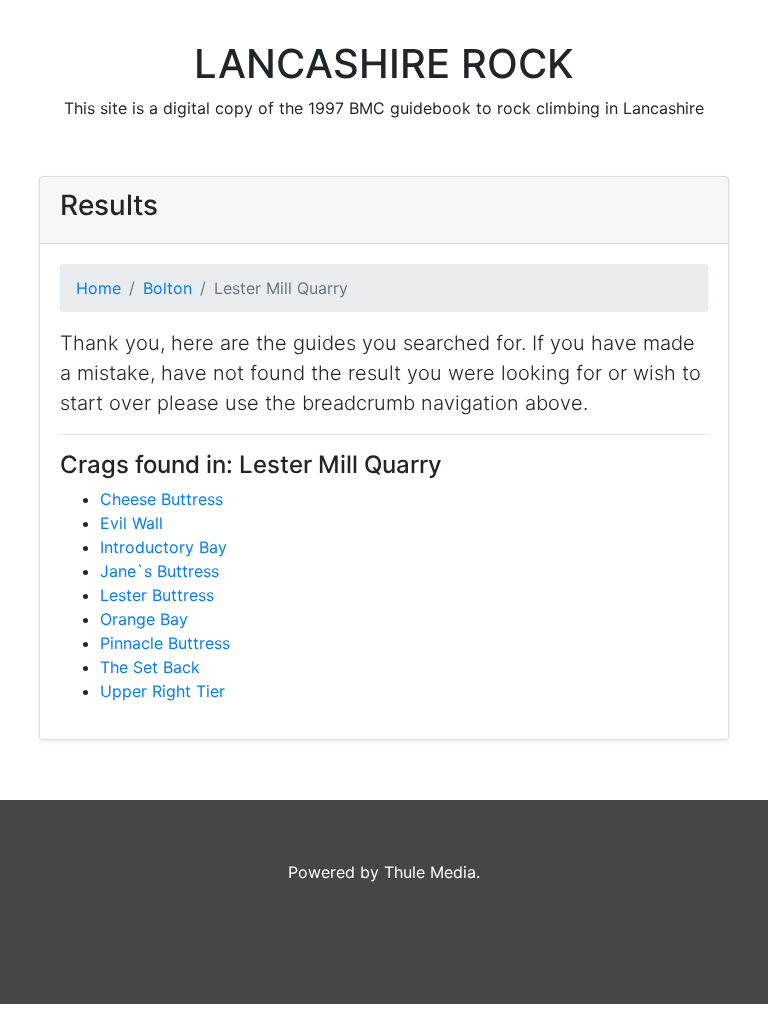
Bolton (167, 288)
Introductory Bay (163, 547)
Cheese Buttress (161, 499)
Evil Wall (131, 523)
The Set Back (150, 667)
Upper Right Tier (162, 691)
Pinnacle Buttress (165, 643)
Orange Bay (144, 619)
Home (98, 288)
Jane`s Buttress (159, 571)
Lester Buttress (157, 595)
